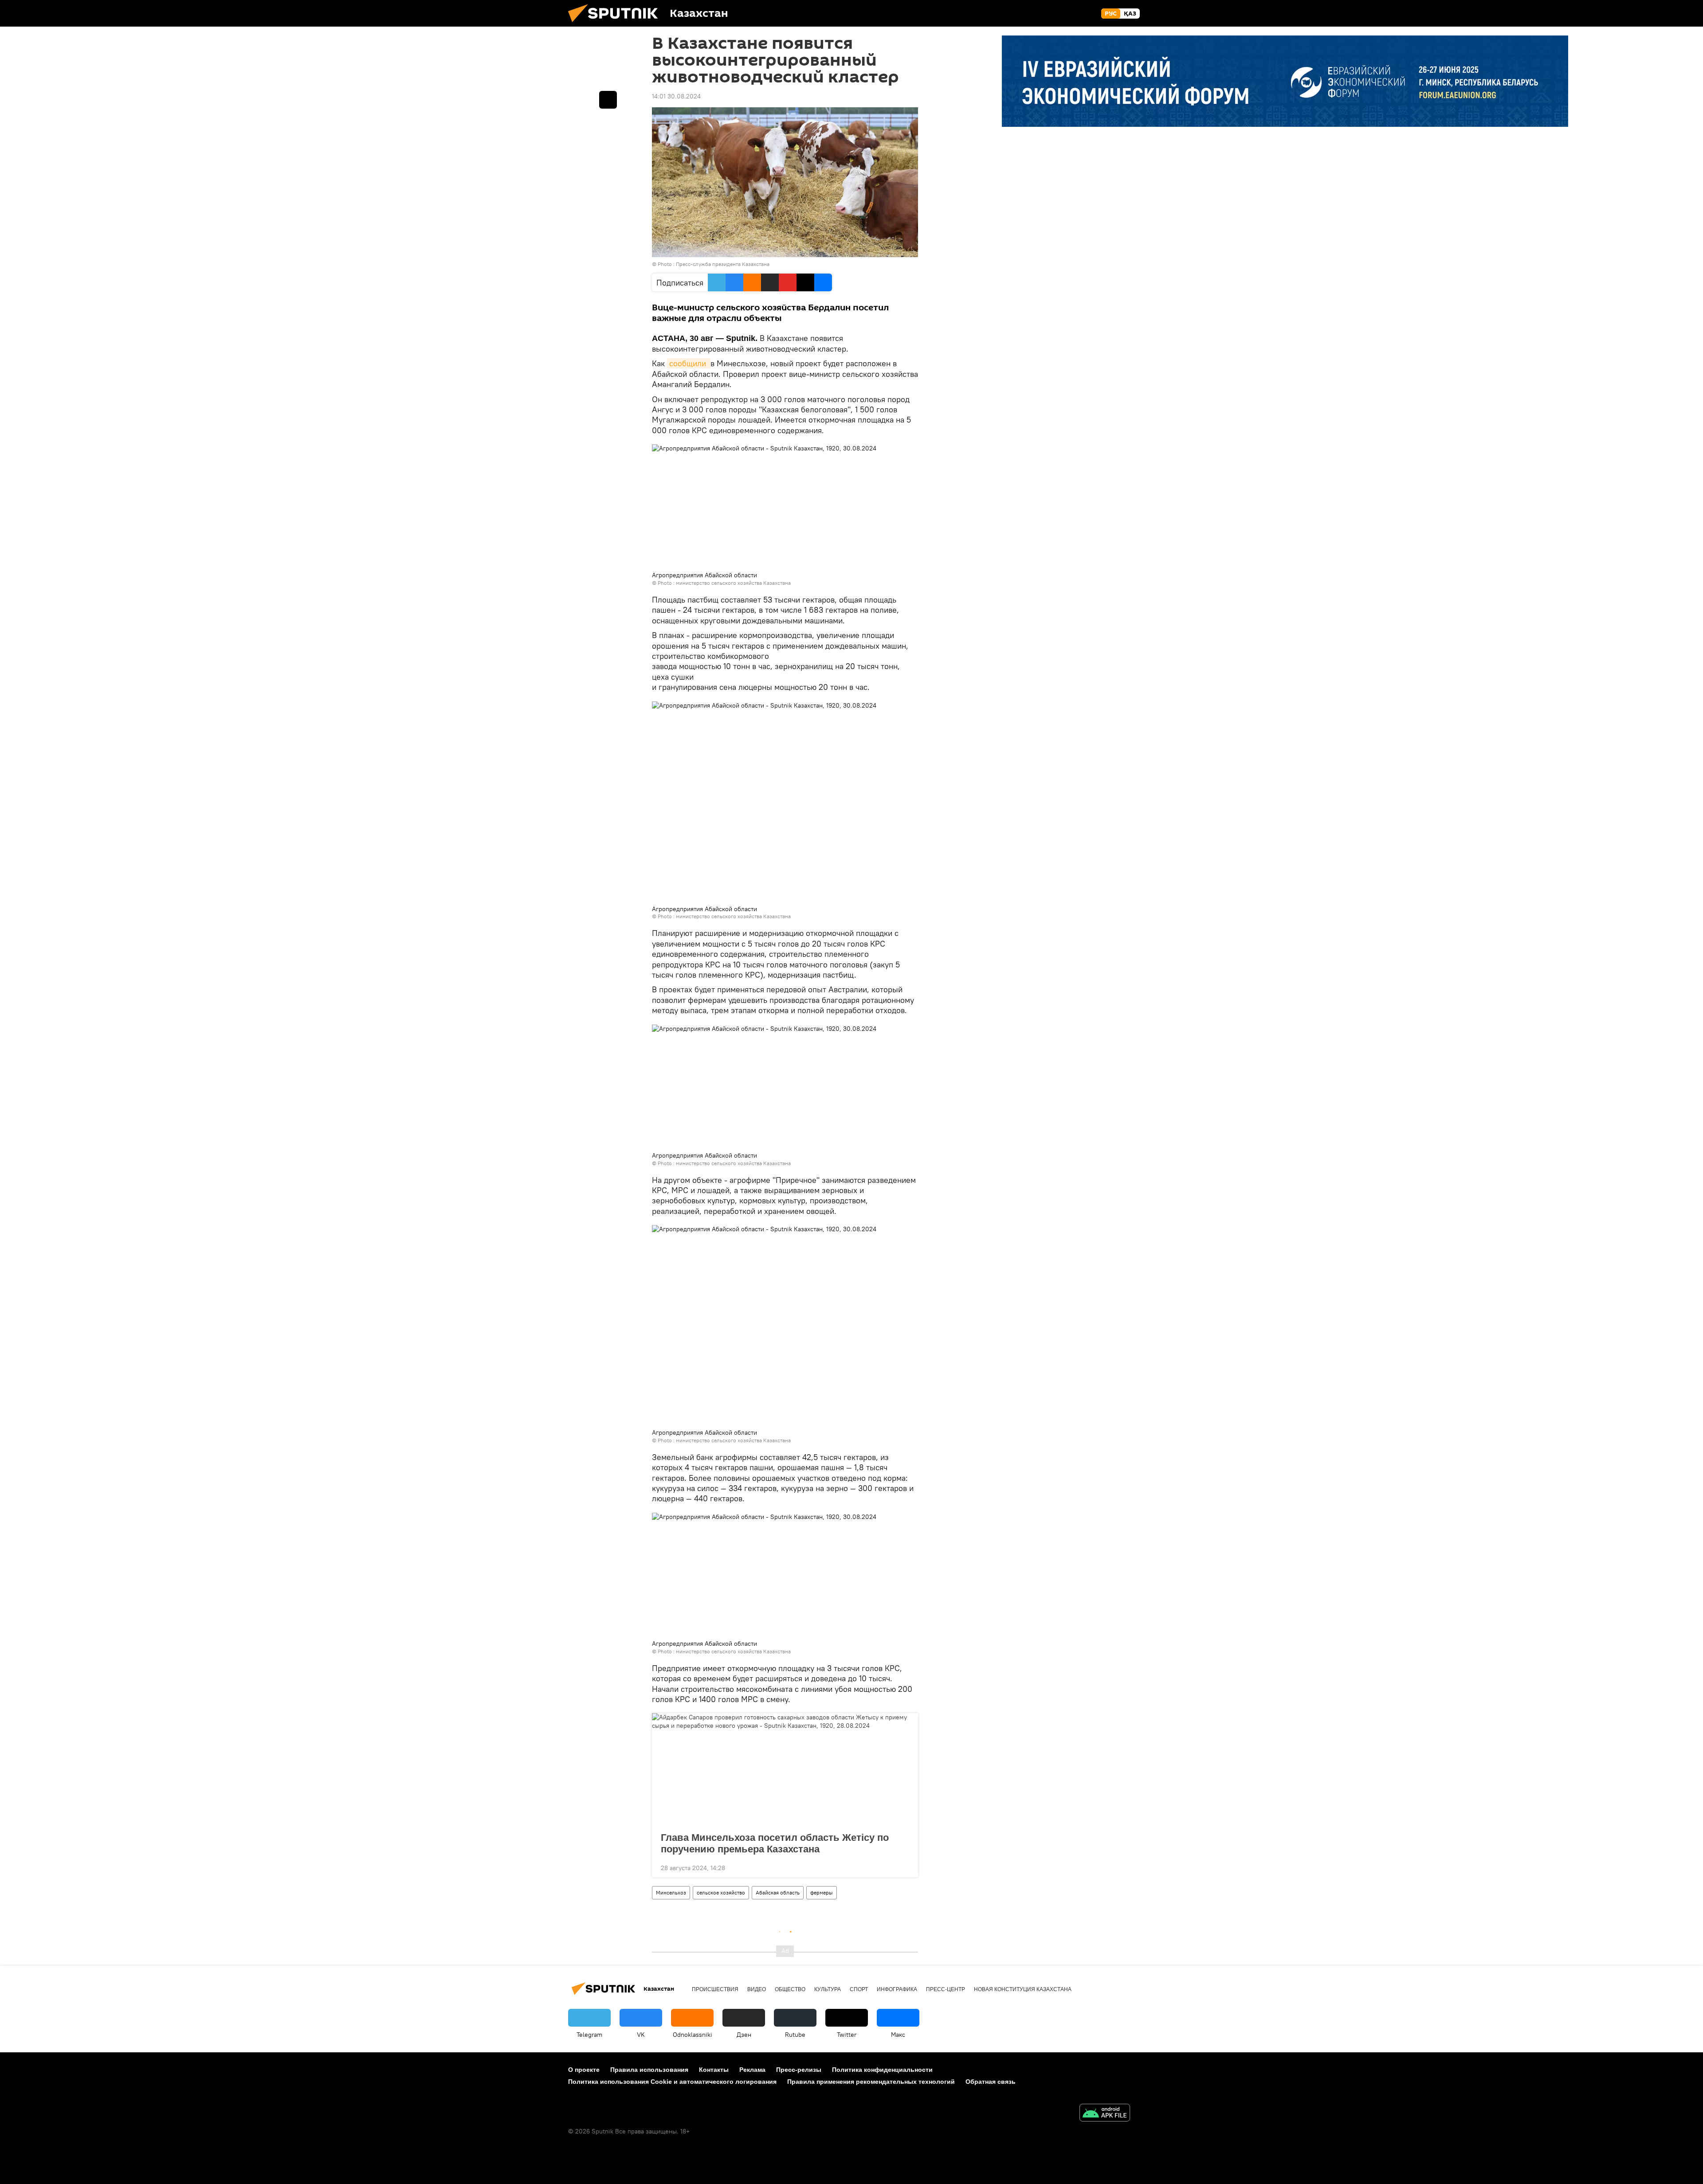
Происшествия (715, 1989)
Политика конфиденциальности (882, 2070)
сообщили (689, 363)
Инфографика (897, 1989)
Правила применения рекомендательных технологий (871, 2082)
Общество (790, 1989)
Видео (757, 1989)
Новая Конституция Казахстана (1023, 1989)
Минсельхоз (671, 1892)
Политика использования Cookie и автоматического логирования (672, 2082)
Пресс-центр (946, 1989)
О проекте (584, 2070)
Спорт (859, 1989)
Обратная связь (991, 2082)
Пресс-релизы (799, 2070)
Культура (828, 1989)
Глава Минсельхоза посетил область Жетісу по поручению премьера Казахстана (775, 1843)
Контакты (714, 2070)
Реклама (752, 2070)
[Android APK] (1105, 2114)
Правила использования (649, 2070)
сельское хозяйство (721, 1892)
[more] (904, 1867)
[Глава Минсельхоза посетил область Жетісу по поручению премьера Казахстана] (785, 1770)
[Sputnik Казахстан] (616, 24)
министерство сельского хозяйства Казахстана (733, 583)
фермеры (822, 1892)
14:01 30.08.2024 (676, 96)
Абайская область (778, 1892)
